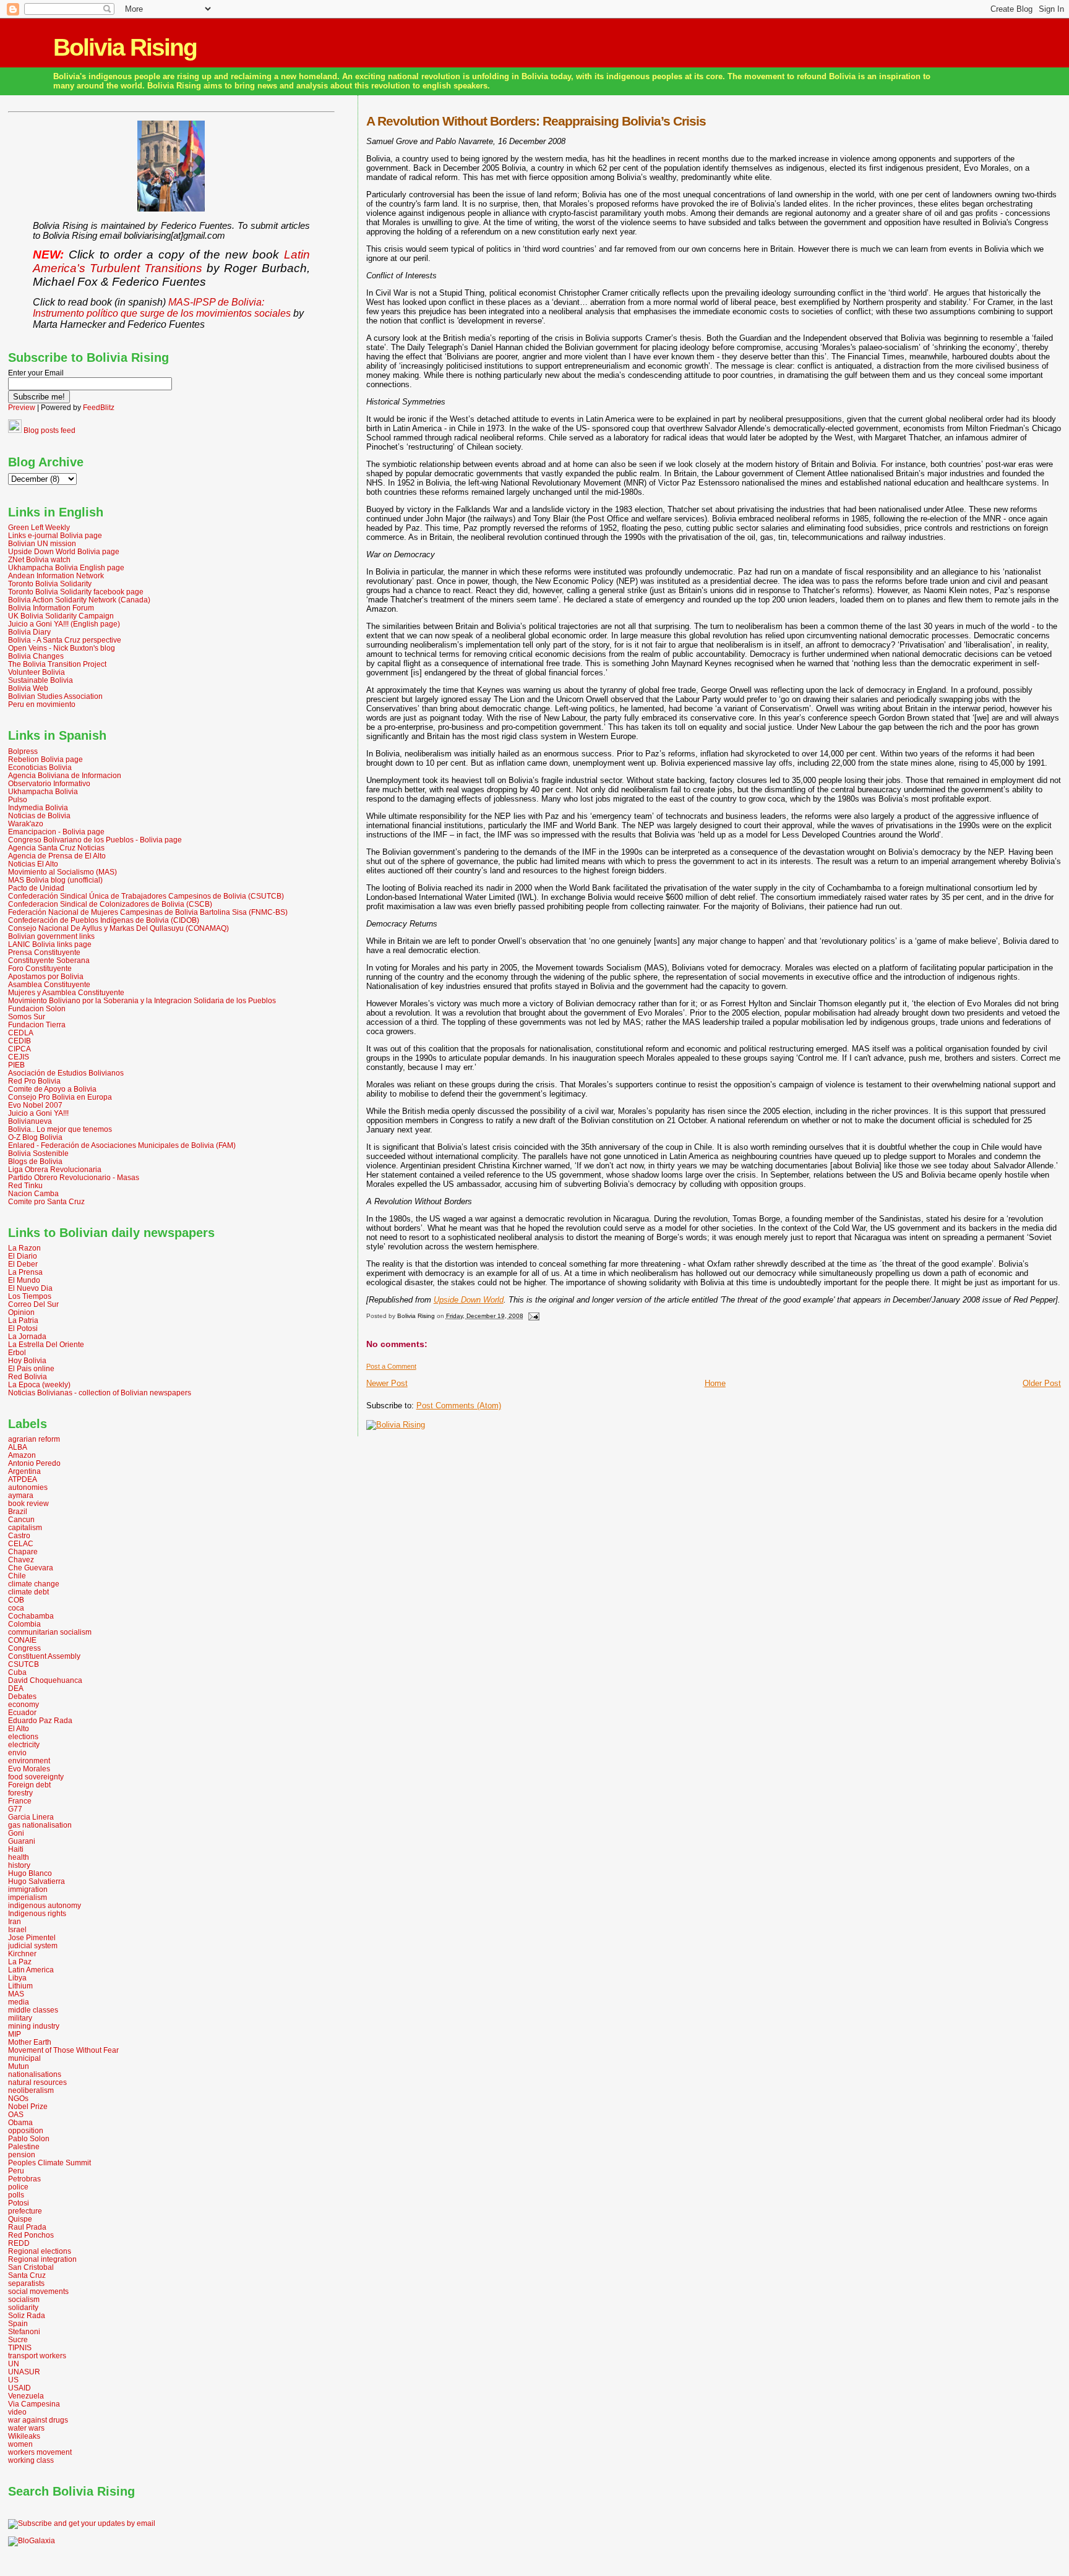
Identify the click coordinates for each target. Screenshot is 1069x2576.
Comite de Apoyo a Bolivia (52, 1089)
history (19, 1865)
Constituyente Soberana (49, 960)
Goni (16, 1833)
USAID (19, 2388)
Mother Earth (30, 2042)
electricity (24, 1744)
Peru (16, 2171)
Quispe (20, 2219)
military (20, 2018)
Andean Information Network (56, 576)
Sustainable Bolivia (41, 680)
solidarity (23, 2307)
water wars (26, 2428)
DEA (16, 1688)
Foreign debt (29, 1785)
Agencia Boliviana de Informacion (65, 775)
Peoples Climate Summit (49, 2163)
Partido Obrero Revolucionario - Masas (74, 1177)
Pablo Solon (29, 2138)
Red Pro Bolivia (34, 1081)
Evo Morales (29, 1769)
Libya (17, 1978)
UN (14, 2364)
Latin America (31, 1970)
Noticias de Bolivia (39, 815)
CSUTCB (24, 1664)
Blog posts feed (49, 430)
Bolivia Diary (29, 632)
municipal (24, 2058)
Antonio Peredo (34, 1463)
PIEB (16, 1065)
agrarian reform (34, 1439)
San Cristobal (31, 2267)
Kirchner (22, 1953)
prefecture (25, 2211)
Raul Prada (27, 2227)
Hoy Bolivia (27, 1360)
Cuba (17, 1672)
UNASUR (24, 2372)
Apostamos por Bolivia (46, 976)
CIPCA (19, 1049)
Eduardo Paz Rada (40, 1720)
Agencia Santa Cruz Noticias (56, 848)
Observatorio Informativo (49, 783)
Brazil (18, 1511)
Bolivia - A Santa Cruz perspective (65, 640)
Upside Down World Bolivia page (64, 551)
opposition (26, 2130)
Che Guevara (31, 1568)
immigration (28, 1889)
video (17, 2412)
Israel (17, 1929)
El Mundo (24, 1280)
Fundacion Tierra (37, 1025)
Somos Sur (27, 1016)
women (20, 2444)
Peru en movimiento (42, 704)
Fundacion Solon (37, 1008)
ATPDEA (23, 1479)
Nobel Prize (28, 2106)
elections (23, 1736)
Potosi (19, 2203)
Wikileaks (24, 2436)
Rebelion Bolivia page (45, 759)
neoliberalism (31, 2090)
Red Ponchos (31, 2235)
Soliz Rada (27, 2315)
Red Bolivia (28, 1376)
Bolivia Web (28, 688)
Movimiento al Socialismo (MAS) (62, 872)
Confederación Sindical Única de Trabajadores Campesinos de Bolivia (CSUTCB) (146, 896)
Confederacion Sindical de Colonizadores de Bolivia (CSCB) (110, 904)
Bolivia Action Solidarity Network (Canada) (79, 600)
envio (17, 1752)
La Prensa (25, 1272)
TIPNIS (20, 2347)
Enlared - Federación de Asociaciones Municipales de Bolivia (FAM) (122, 1145)
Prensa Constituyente (44, 952)
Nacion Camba (33, 1193)
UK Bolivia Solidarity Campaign (61, 616)
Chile (17, 1576)
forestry (20, 1793)
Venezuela (26, 2396)
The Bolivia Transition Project (57, 664)
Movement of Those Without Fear (63, 2050)
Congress (24, 1648)
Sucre (18, 2339)
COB (16, 1600)
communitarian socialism (50, 1632)
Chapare (23, 1551)
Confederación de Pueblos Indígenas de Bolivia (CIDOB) (104, 920)
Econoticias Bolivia (40, 767)
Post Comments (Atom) (459, 1406)
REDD (19, 2243)
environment (29, 1761)
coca (16, 1608)
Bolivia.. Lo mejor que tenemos (60, 1129)
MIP (15, 2034)
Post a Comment (391, 1366)
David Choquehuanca (45, 1680)
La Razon (24, 1248)
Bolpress (23, 751)
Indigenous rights (37, 1913)
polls (16, 2195)
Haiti (16, 1849)
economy (24, 1704)
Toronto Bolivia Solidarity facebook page (76, 592)
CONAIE (22, 1640)
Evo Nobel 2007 (35, 1105)
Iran (15, 1921)
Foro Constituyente (40, 968)
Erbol (17, 1352)
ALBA (18, 1447)
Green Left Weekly (39, 527)
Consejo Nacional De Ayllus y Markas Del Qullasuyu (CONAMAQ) (118, 928)
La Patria (23, 1320)
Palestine (24, 2146)
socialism (24, 2299)
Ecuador (22, 1712)
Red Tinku (25, 1185)
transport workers (37, 2356)
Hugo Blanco (30, 1873)
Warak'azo (26, 824)
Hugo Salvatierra (36, 1881)
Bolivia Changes (36, 656)
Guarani (22, 1841)
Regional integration (42, 2259)
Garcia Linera (31, 1817)
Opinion (21, 1312)
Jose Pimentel (32, 1937)
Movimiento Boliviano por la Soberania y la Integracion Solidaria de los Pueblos (142, 1000)
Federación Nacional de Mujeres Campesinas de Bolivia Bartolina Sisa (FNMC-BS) (148, 912)
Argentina (24, 1471)
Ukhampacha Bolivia (43, 791)
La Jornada (27, 1336)
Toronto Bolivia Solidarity (50, 584)
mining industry (34, 2026)
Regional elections (40, 2251)
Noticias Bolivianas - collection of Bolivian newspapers (100, 1393)
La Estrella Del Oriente (46, 1344)
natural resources (37, 2082)
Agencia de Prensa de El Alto (57, 856)
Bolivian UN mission (42, 543)
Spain (18, 2323)
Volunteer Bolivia (36, 672)
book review (28, 1503)
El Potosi (23, 1328)
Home (715, 1383)
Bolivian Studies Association (55, 696)
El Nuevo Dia (30, 1288)
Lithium (20, 1986)
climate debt (28, 1592)
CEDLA (21, 1033)
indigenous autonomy (45, 1905)
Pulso (18, 799)
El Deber (23, 1264)
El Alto (19, 1728)
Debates (22, 1696)
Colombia (24, 1624)
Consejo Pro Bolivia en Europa (60, 1097)
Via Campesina (34, 2404)
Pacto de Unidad (36, 888)
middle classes (33, 2010)
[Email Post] (533, 1316)
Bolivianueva (30, 1121)
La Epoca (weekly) (39, 1384)
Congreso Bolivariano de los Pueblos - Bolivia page (95, 840)
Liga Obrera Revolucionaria (55, 1169)
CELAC (21, 1543)
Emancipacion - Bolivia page (56, 832)
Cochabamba (31, 1616)
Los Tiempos (30, 1296)
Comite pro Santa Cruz (46, 1201)
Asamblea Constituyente (49, 984)
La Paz (20, 1962)
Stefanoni (24, 2331)
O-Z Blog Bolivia (35, 1137)
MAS (16, 1994)
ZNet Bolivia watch (39, 559)
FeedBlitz (99, 408)
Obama (20, 2122)
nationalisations (35, 2074)
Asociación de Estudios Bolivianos (66, 1073)
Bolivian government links (51, 936)
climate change (34, 1584)
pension (22, 2155)
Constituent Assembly (44, 1656)
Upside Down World (469, 1300)
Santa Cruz (27, 2275)
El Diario (23, 1256)
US (13, 2380)
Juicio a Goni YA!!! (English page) (64, 624)
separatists (26, 2283)
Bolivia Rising (125, 47)
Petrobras (24, 2179)
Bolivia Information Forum (51, 608)
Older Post (1042, 1383)
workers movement (40, 2452)
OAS (16, 2114)
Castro (19, 1535)
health (19, 1857)
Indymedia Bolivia (38, 807)
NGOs (18, 2098)
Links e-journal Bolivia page (55, 535)
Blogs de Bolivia (35, 1161)
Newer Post (387, 1383)
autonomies (28, 1487)
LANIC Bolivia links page (50, 944)
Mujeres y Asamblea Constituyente (66, 992)
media (19, 2002)
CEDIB (19, 1041)
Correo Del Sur (33, 1304)
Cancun (21, 1519)
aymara (21, 1495)
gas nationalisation (40, 1825)
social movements (38, 2291)
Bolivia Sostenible (38, 1153)
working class (31, 2460)
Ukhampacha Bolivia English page (66, 567)
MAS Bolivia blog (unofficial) (55, 880)
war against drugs (38, 2420)
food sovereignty (36, 1777)
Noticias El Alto (33, 864)
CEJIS (19, 1057)
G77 (15, 1809)
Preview (22, 408)
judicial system (33, 1945)
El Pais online (31, 1368)
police (18, 2187)
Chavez (21, 1560)
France (20, 1801)
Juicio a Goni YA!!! (38, 1113)
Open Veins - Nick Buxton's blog (62, 648)
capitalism (25, 1527)
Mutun (19, 2066)
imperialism (28, 1897)
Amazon (22, 1455)
